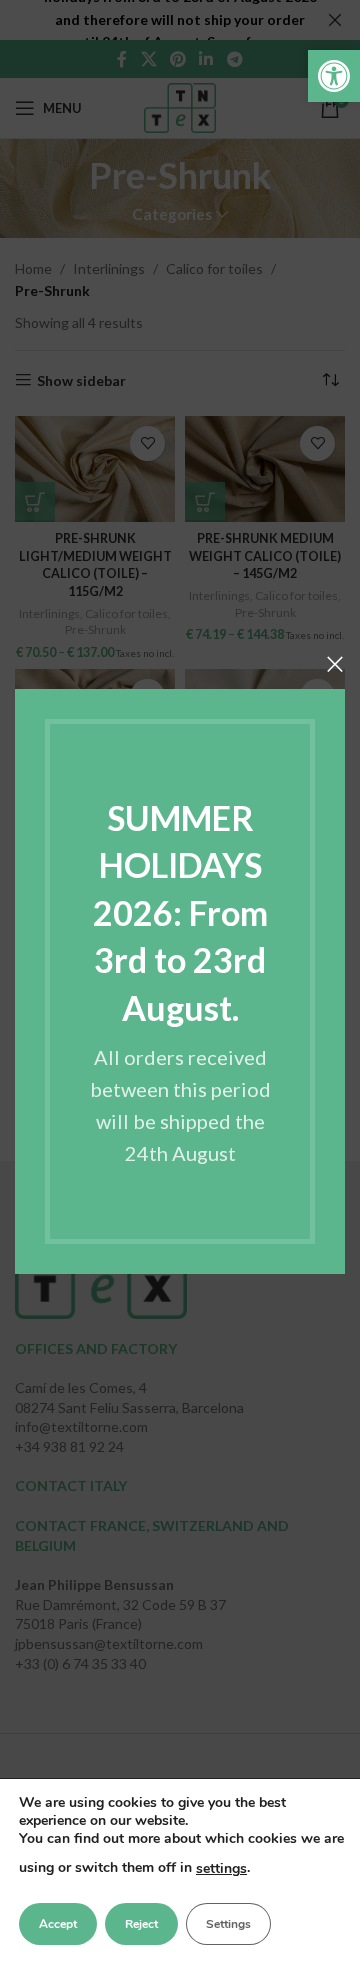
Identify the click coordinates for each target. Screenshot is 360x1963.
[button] (334, 76)
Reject (141, 1924)
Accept (58, 1924)
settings (221, 1868)
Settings (228, 1924)
